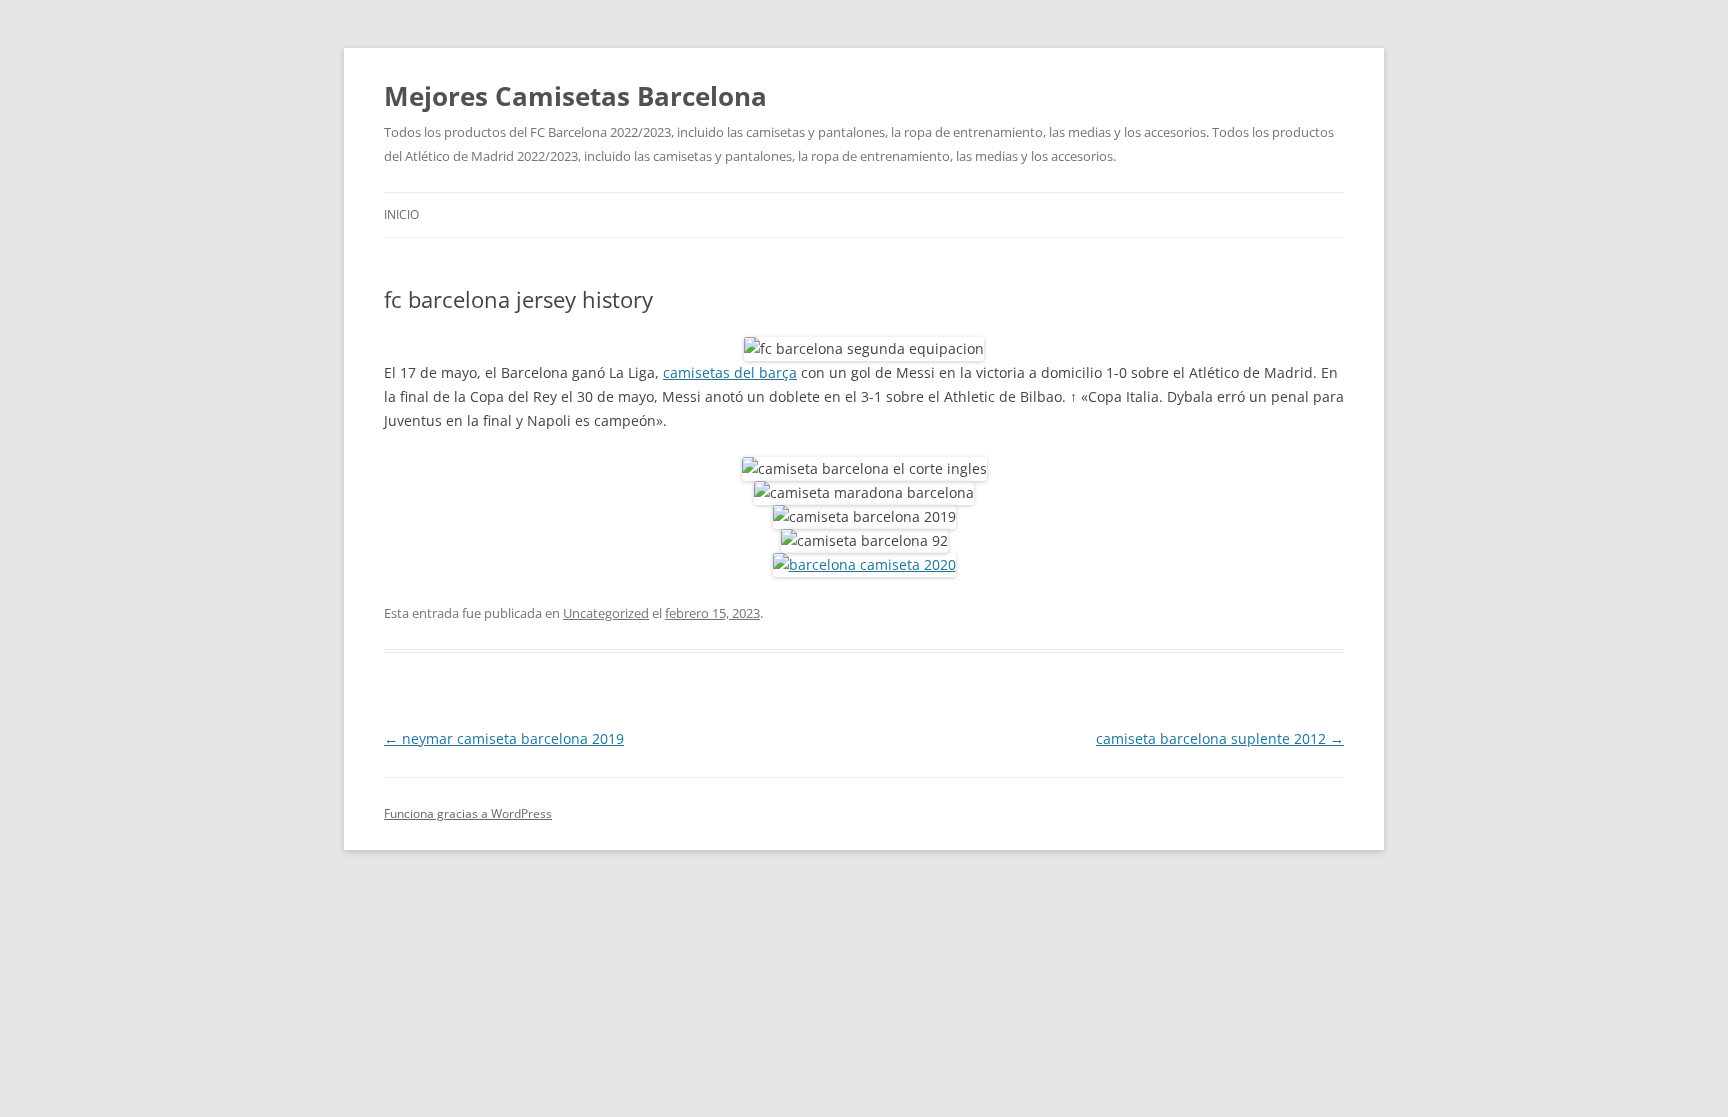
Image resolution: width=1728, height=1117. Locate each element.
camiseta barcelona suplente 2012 (1220, 738)
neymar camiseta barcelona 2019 (504, 738)
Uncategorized (606, 613)
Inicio (401, 214)
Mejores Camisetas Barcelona (575, 96)
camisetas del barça (730, 372)
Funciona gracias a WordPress (468, 813)
